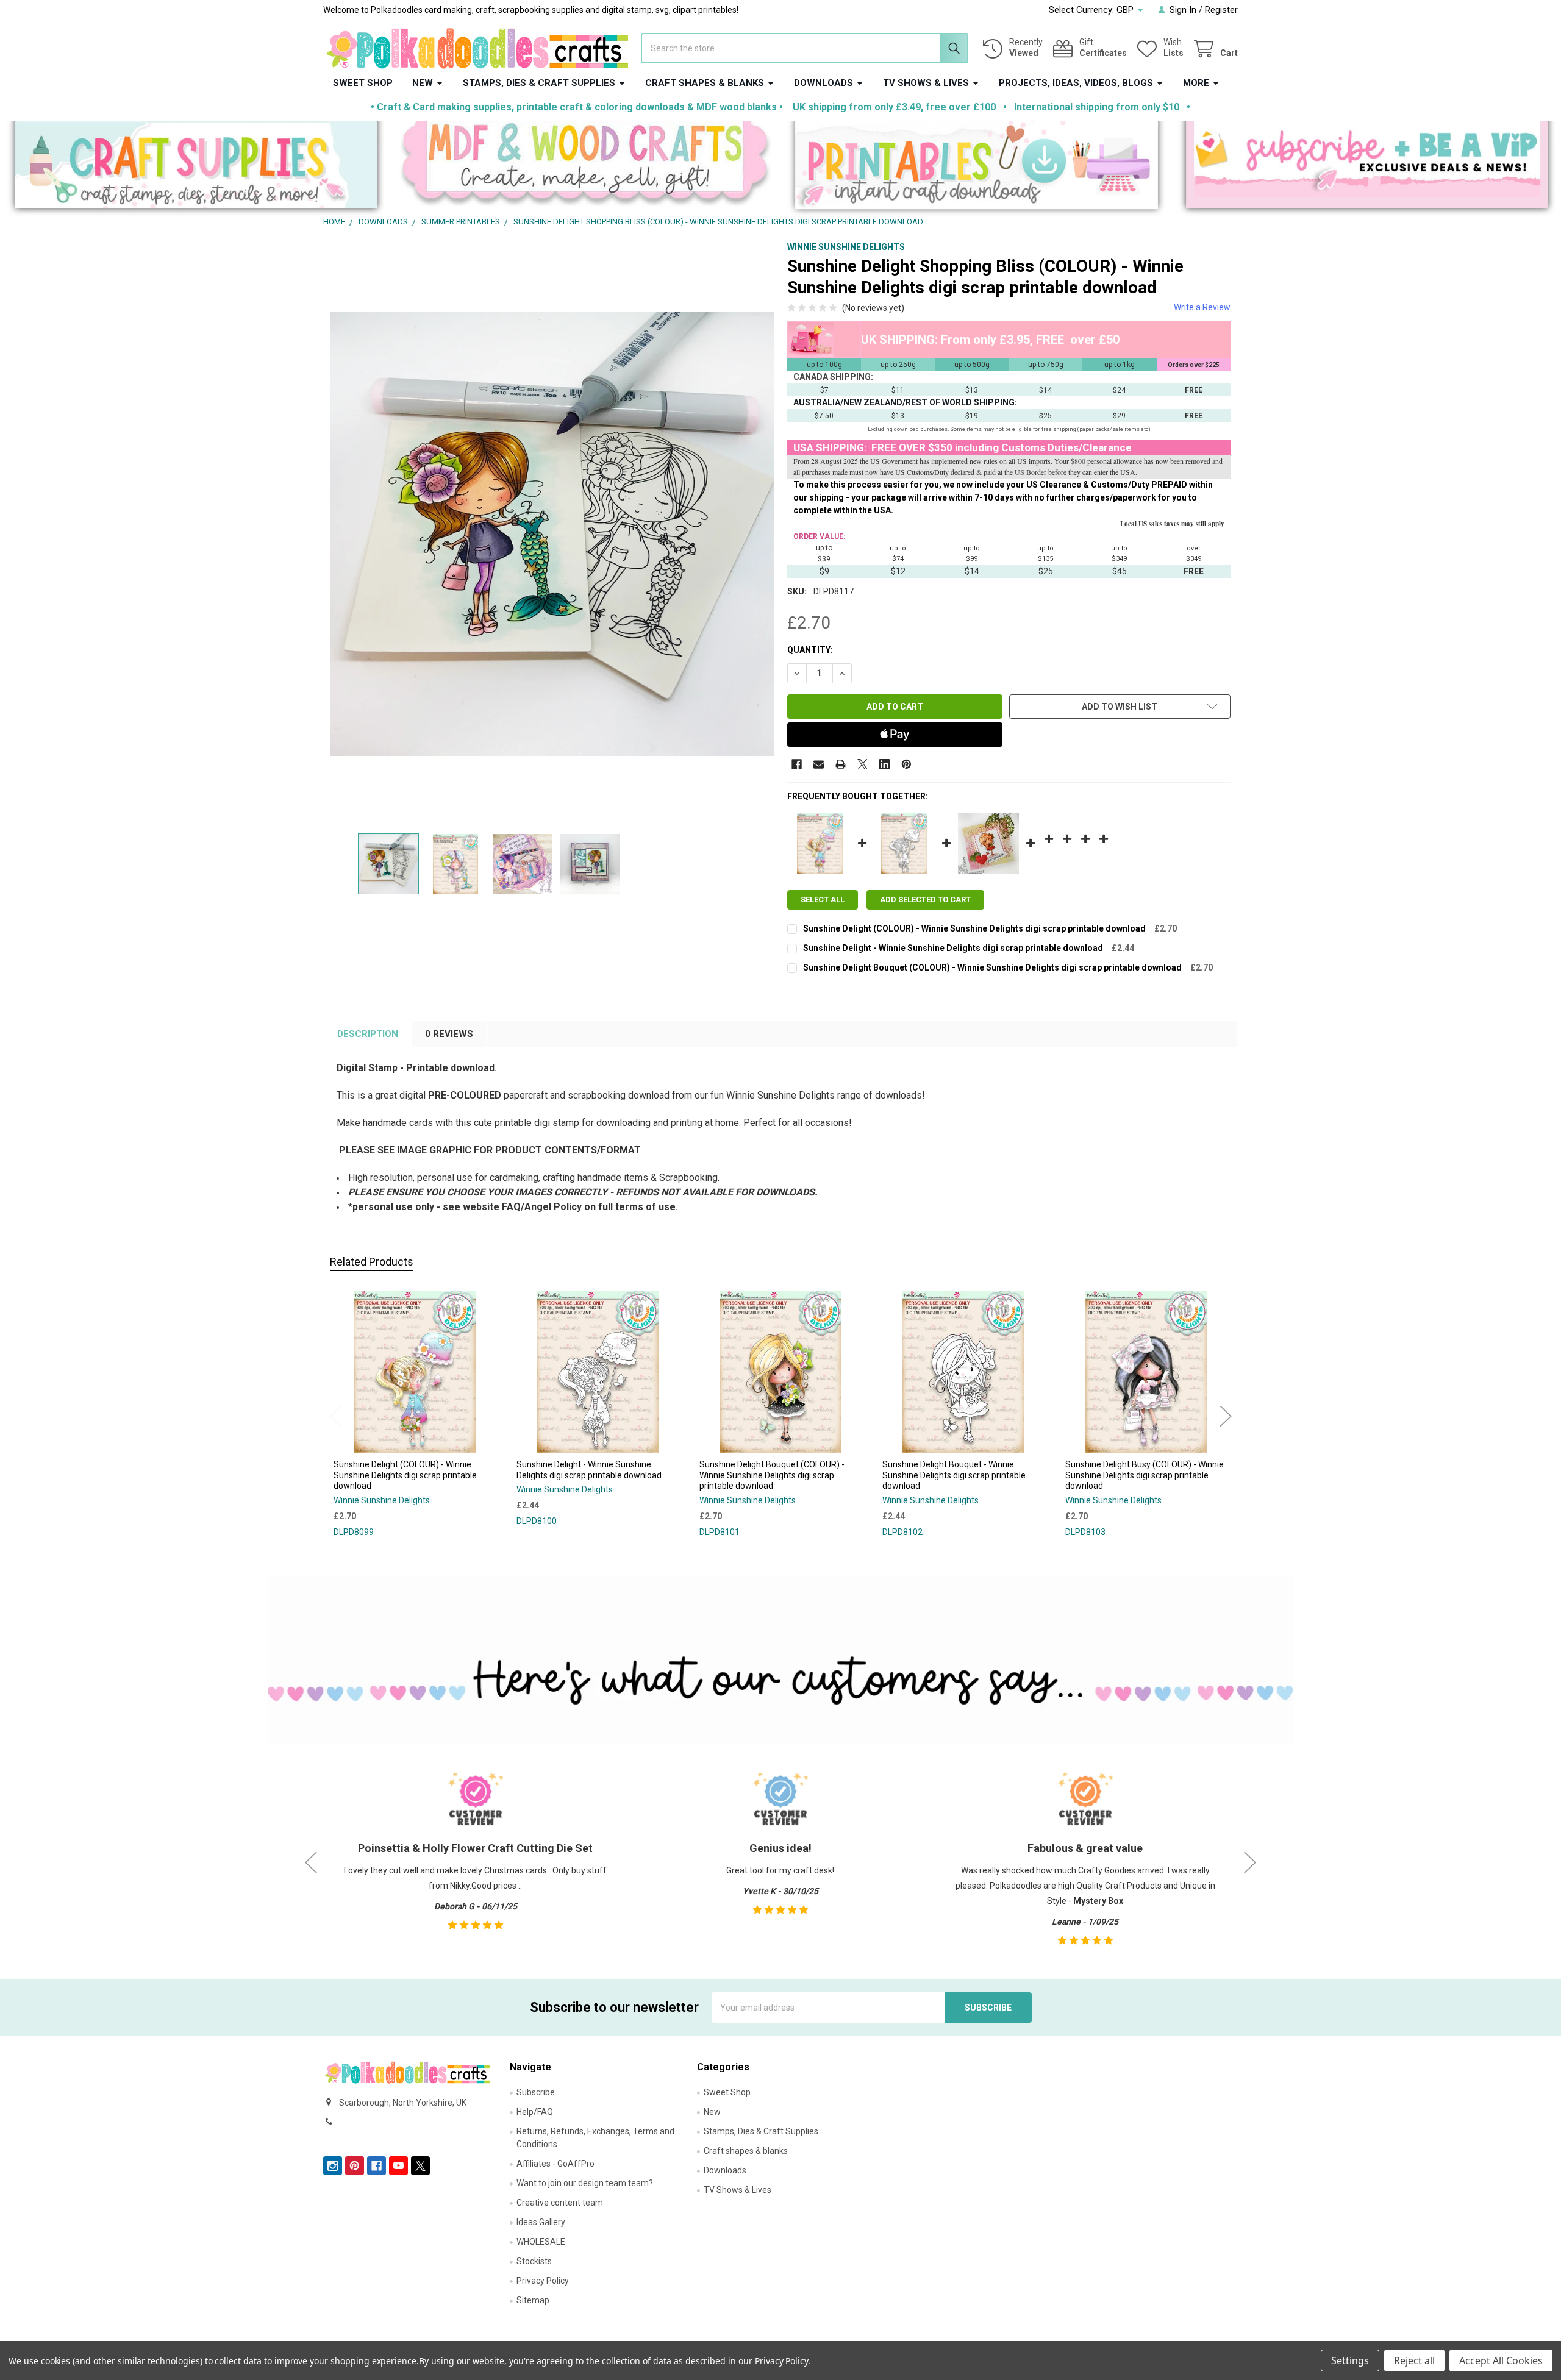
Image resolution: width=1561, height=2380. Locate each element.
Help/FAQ (535, 2112)
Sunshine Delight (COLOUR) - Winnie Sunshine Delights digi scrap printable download (974, 928)
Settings (1350, 2360)
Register (1221, 10)
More (1196, 83)
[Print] (841, 764)
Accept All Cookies (1501, 2360)
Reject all (1414, 2360)
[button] (195, 169)
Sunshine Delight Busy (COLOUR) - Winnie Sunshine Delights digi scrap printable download (1145, 1475)
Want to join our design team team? (585, 2183)
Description (368, 1034)
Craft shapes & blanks (705, 83)
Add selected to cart (925, 900)
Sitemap (533, 2300)
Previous (335, 1416)
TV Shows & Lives (926, 83)
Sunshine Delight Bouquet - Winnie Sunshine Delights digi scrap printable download (954, 1475)
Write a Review (1202, 307)
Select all (823, 900)
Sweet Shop (363, 83)
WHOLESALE (541, 2242)
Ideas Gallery (541, 2222)
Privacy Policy (543, 2281)
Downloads (823, 83)
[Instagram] (333, 2166)
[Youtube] (398, 2166)
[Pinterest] (906, 764)
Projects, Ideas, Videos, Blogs (1076, 83)
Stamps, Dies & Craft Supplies (539, 83)
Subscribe (536, 2092)
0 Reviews (449, 1034)
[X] (863, 764)
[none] (552, 534)
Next (1226, 1416)
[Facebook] (797, 764)
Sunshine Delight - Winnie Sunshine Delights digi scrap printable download (953, 948)
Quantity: (810, 650)
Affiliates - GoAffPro (555, 2164)
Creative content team (560, 2203)
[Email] (819, 764)
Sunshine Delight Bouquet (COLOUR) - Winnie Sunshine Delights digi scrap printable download (992, 967)
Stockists (534, 2261)
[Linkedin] (884, 764)
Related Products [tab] (372, 1262)
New (423, 83)
